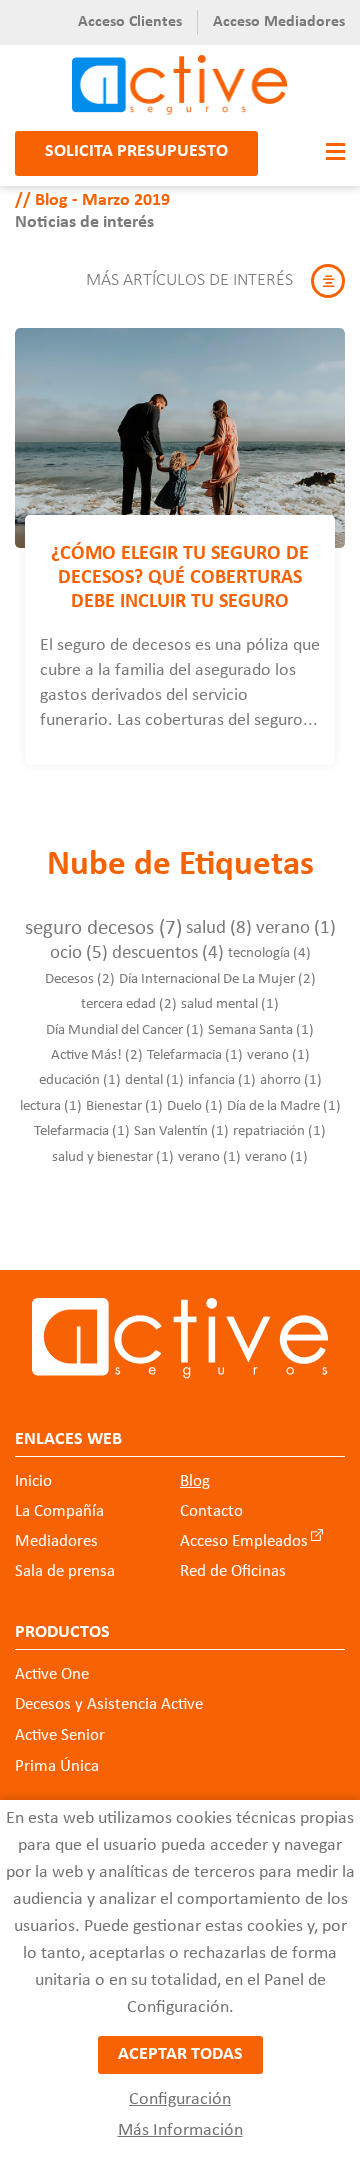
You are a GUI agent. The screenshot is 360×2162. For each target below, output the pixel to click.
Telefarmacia (195, 1055)
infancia (222, 1080)
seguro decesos (103, 928)
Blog (195, 1481)
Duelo (195, 1106)
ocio (79, 953)
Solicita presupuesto (136, 151)
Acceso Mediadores (279, 22)
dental (154, 1080)
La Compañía (59, 1511)
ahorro (291, 1080)
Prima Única (57, 1766)
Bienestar (124, 1106)
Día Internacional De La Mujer (217, 979)
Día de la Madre (284, 1106)
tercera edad (129, 1004)
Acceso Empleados (244, 1541)
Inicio (33, 1481)
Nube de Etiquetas (180, 865)
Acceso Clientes (130, 22)
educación (80, 1080)
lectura (51, 1106)
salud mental (230, 1004)
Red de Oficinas (233, 1571)
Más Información (180, 2130)
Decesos (80, 979)
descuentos (168, 953)
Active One (52, 1674)
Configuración (180, 2099)
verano (296, 928)
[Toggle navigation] (330, 153)
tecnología (269, 953)
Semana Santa (261, 1030)
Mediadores (56, 1541)
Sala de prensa (65, 1571)
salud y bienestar (113, 1157)
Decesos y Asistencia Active (109, 1704)
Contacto (211, 1511)
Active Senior (60, 1735)
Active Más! (97, 1055)
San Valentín (181, 1131)
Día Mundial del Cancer (125, 1030)
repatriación (279, 1131)
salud (219, 928)
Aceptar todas (180, 2054)
